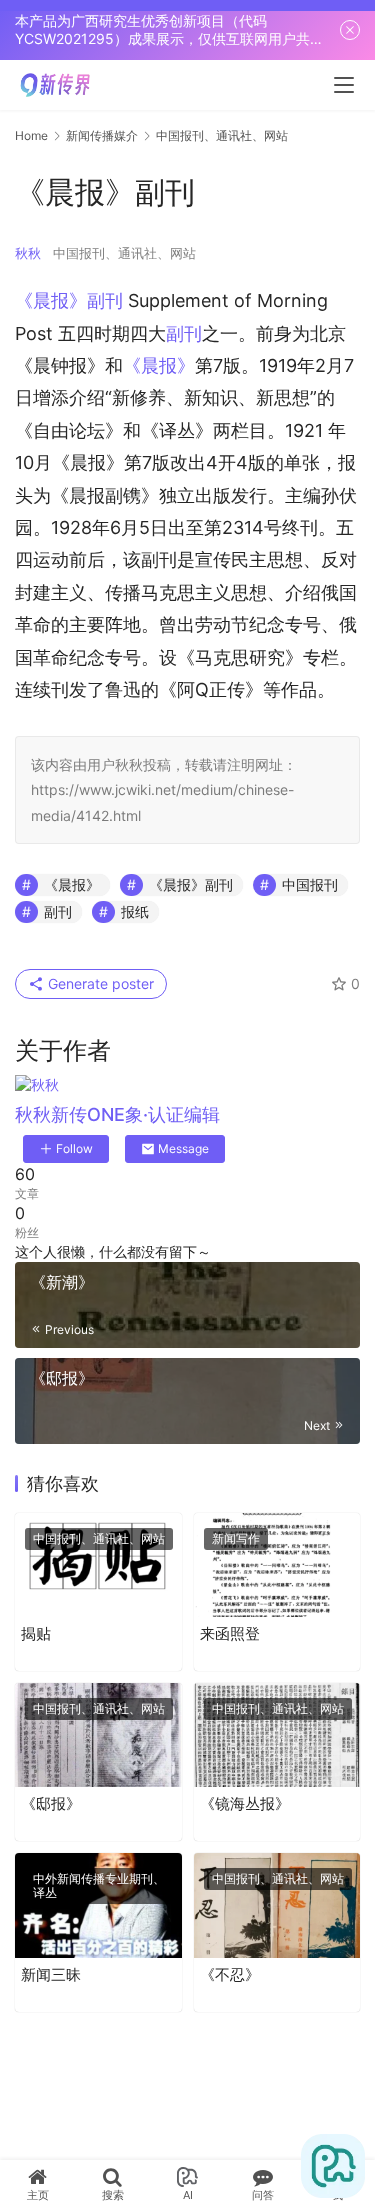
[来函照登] (277, 1565)
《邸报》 (51, 1803)
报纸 (135, 911)
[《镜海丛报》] (277, 1735)
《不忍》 (230, 1974)
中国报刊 (310, 884)
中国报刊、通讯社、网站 (124, 253)
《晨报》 (159, 365)
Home (31, 135)
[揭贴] (98, 1565)
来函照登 (232, 1633)
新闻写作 (236, 1538)
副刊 (184, 333)
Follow (74, 1148)
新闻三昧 (51, 1974)
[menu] (344, 85)
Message (183, 1148)
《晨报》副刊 (69, 300)
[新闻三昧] (98, 1905)
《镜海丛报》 (245, 1803)
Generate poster (99, 983)
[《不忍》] (277, 1905)
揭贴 (36, 1633)
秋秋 (28, 253)
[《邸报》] (98, 1735)
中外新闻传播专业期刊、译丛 (99, 1885)
